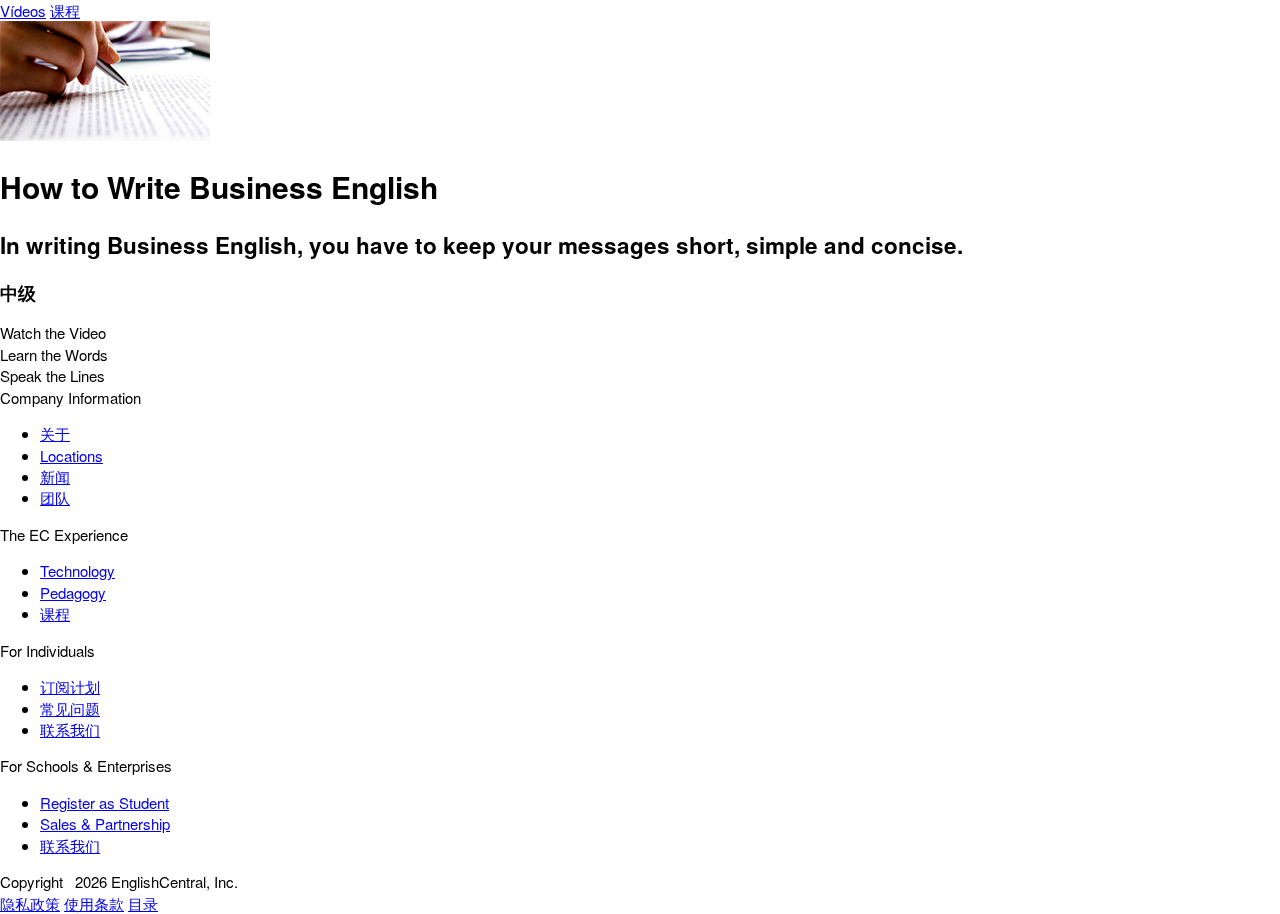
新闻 (55, 476)
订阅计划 (70, 686)
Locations (71, 455)
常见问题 (70, 708)
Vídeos (23, 10)
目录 (143, 903)
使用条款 (94, 903)
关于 (55, 433)
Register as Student (104, 802)
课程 (65, 10)
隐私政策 (30, 903)
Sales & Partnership (105, 823)
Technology (77, 570)
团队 (55, 497)
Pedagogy (73, 592)
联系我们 (70, 729)
